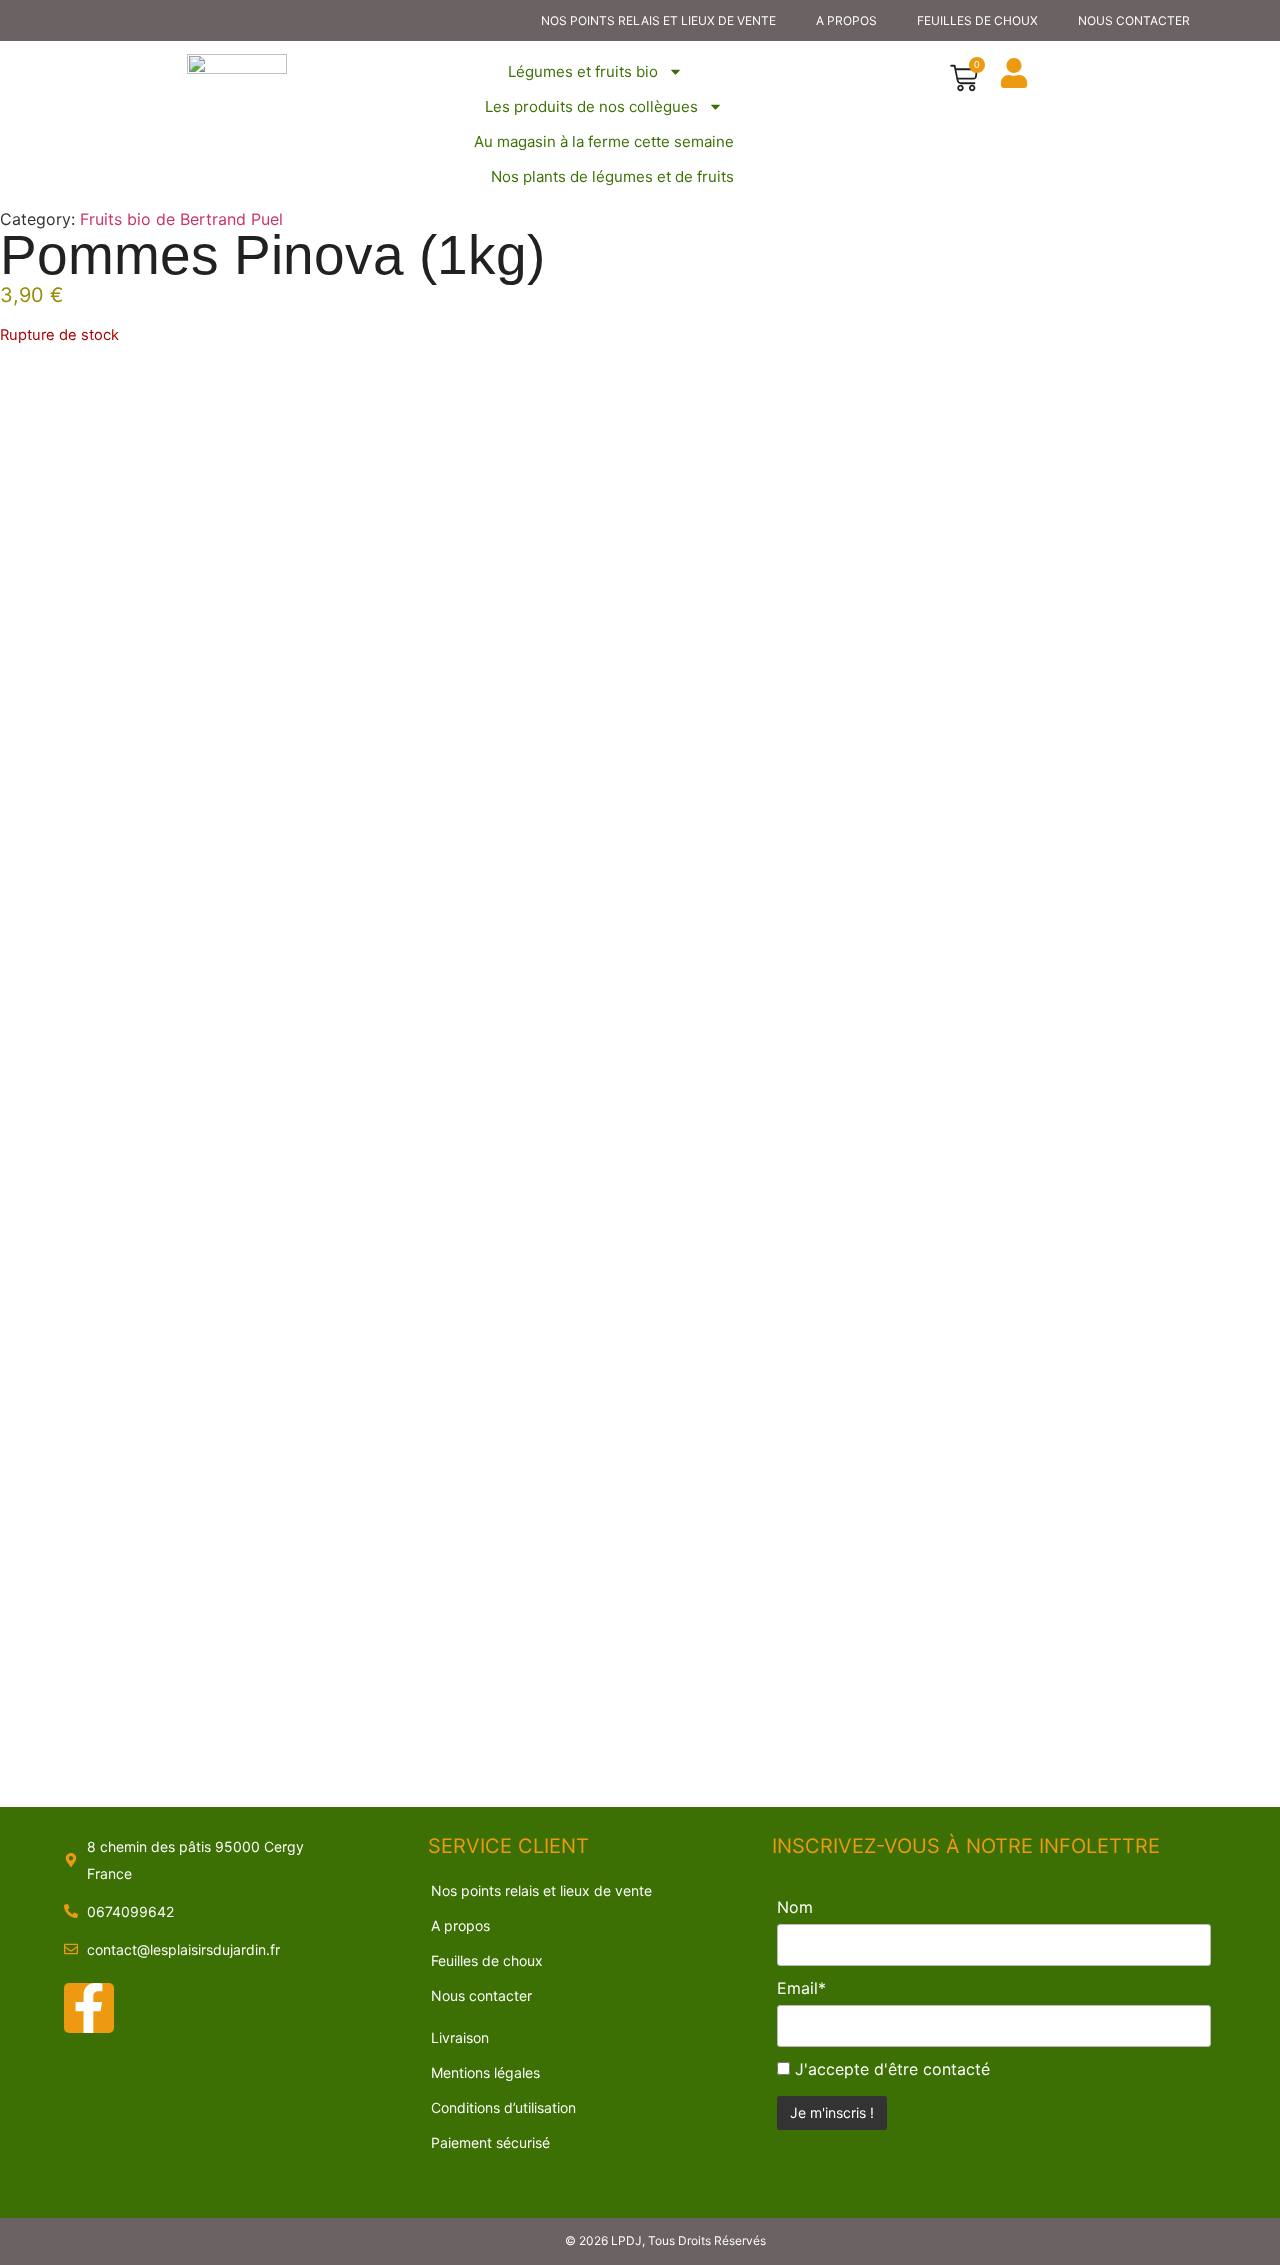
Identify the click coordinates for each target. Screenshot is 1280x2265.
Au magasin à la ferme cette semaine (604, 141)
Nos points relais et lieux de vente (658, 20)
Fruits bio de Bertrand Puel (181, 219)
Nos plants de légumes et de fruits (612, 176)
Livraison (460, 2037)
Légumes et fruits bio (583, 71)
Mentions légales (485, 2072)
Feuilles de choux (977, 20)
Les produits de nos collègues (591, 106)
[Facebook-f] (89, 2008)
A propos (846, 20)
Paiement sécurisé (490, 2142)
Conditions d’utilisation (503, 2107)
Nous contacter (1134, 20)
